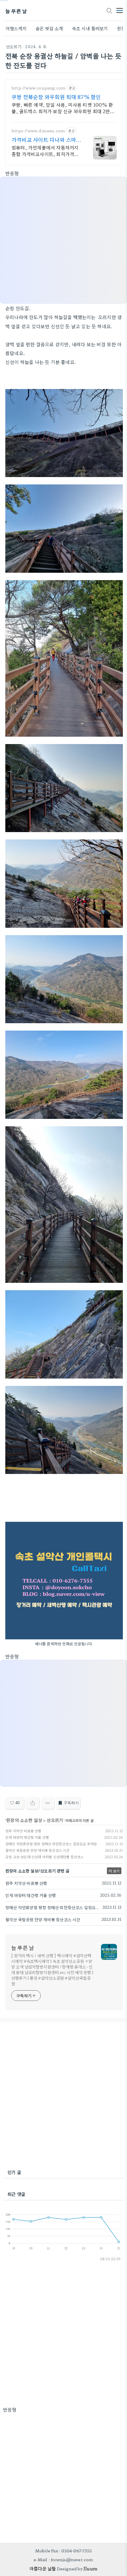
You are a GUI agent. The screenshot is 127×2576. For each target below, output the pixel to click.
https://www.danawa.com (38, 131)
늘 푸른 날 (16, 11)
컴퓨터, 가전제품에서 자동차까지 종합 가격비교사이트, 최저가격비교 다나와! (45, 150)
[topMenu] (120, 10)
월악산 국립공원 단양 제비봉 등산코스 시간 (38, 1850)
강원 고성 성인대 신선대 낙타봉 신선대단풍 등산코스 (45, 1857)
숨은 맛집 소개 (49, 28)
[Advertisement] (63, 2096)
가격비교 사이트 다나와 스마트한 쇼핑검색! (44, 139)
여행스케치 (16, 28)
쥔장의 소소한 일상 (24, 1820)
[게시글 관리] (48, 1803)
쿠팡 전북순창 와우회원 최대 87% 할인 (56, 97)
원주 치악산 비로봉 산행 (23, 1831)
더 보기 (114, 1871)
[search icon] (109, 11)
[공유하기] (33, 1803)
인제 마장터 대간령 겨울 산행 (27, 1837)
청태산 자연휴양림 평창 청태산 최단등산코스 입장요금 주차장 (51, 1844)
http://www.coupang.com (39, 88)
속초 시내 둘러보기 (90, 28)
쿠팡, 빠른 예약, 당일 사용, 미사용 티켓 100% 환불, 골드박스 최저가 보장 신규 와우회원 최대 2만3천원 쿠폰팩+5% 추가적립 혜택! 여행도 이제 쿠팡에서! (62, 108)
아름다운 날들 (43, 2568)
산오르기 (14, 46)
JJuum (90, 2568)
